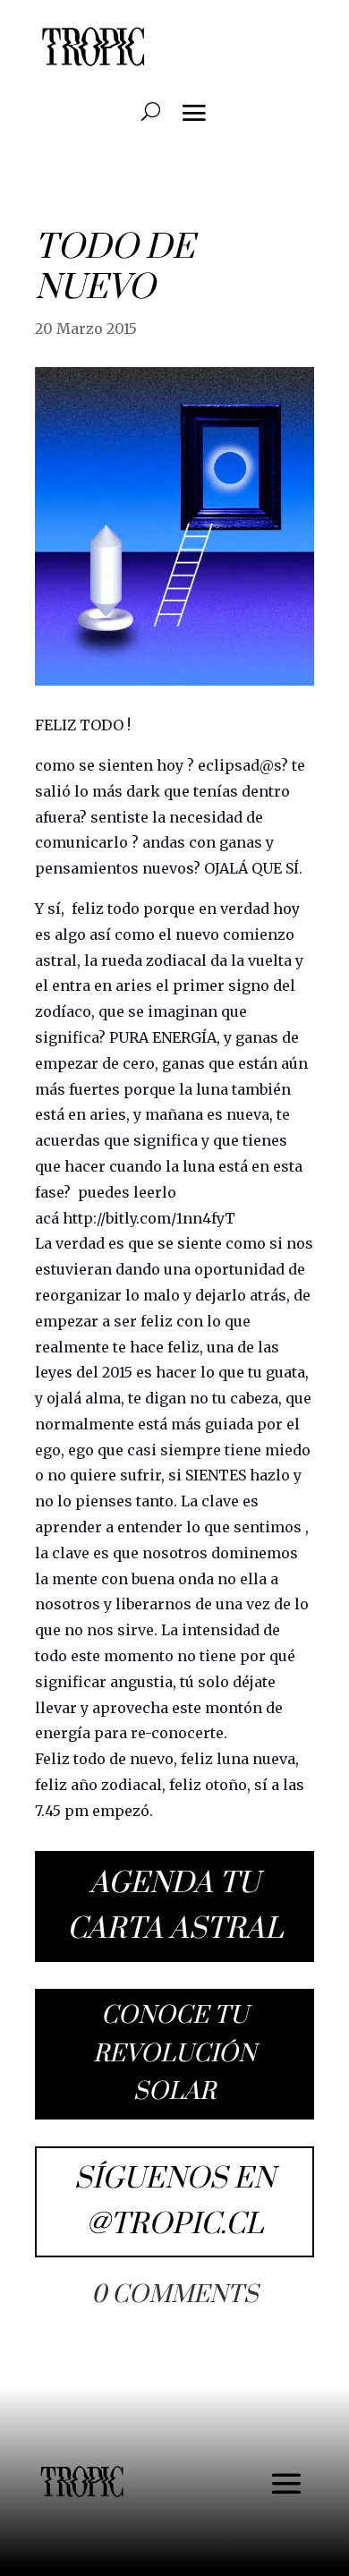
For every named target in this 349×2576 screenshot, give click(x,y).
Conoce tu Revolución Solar (174, 2054)
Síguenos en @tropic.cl (174, 2202)
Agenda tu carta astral (175, 1906)
